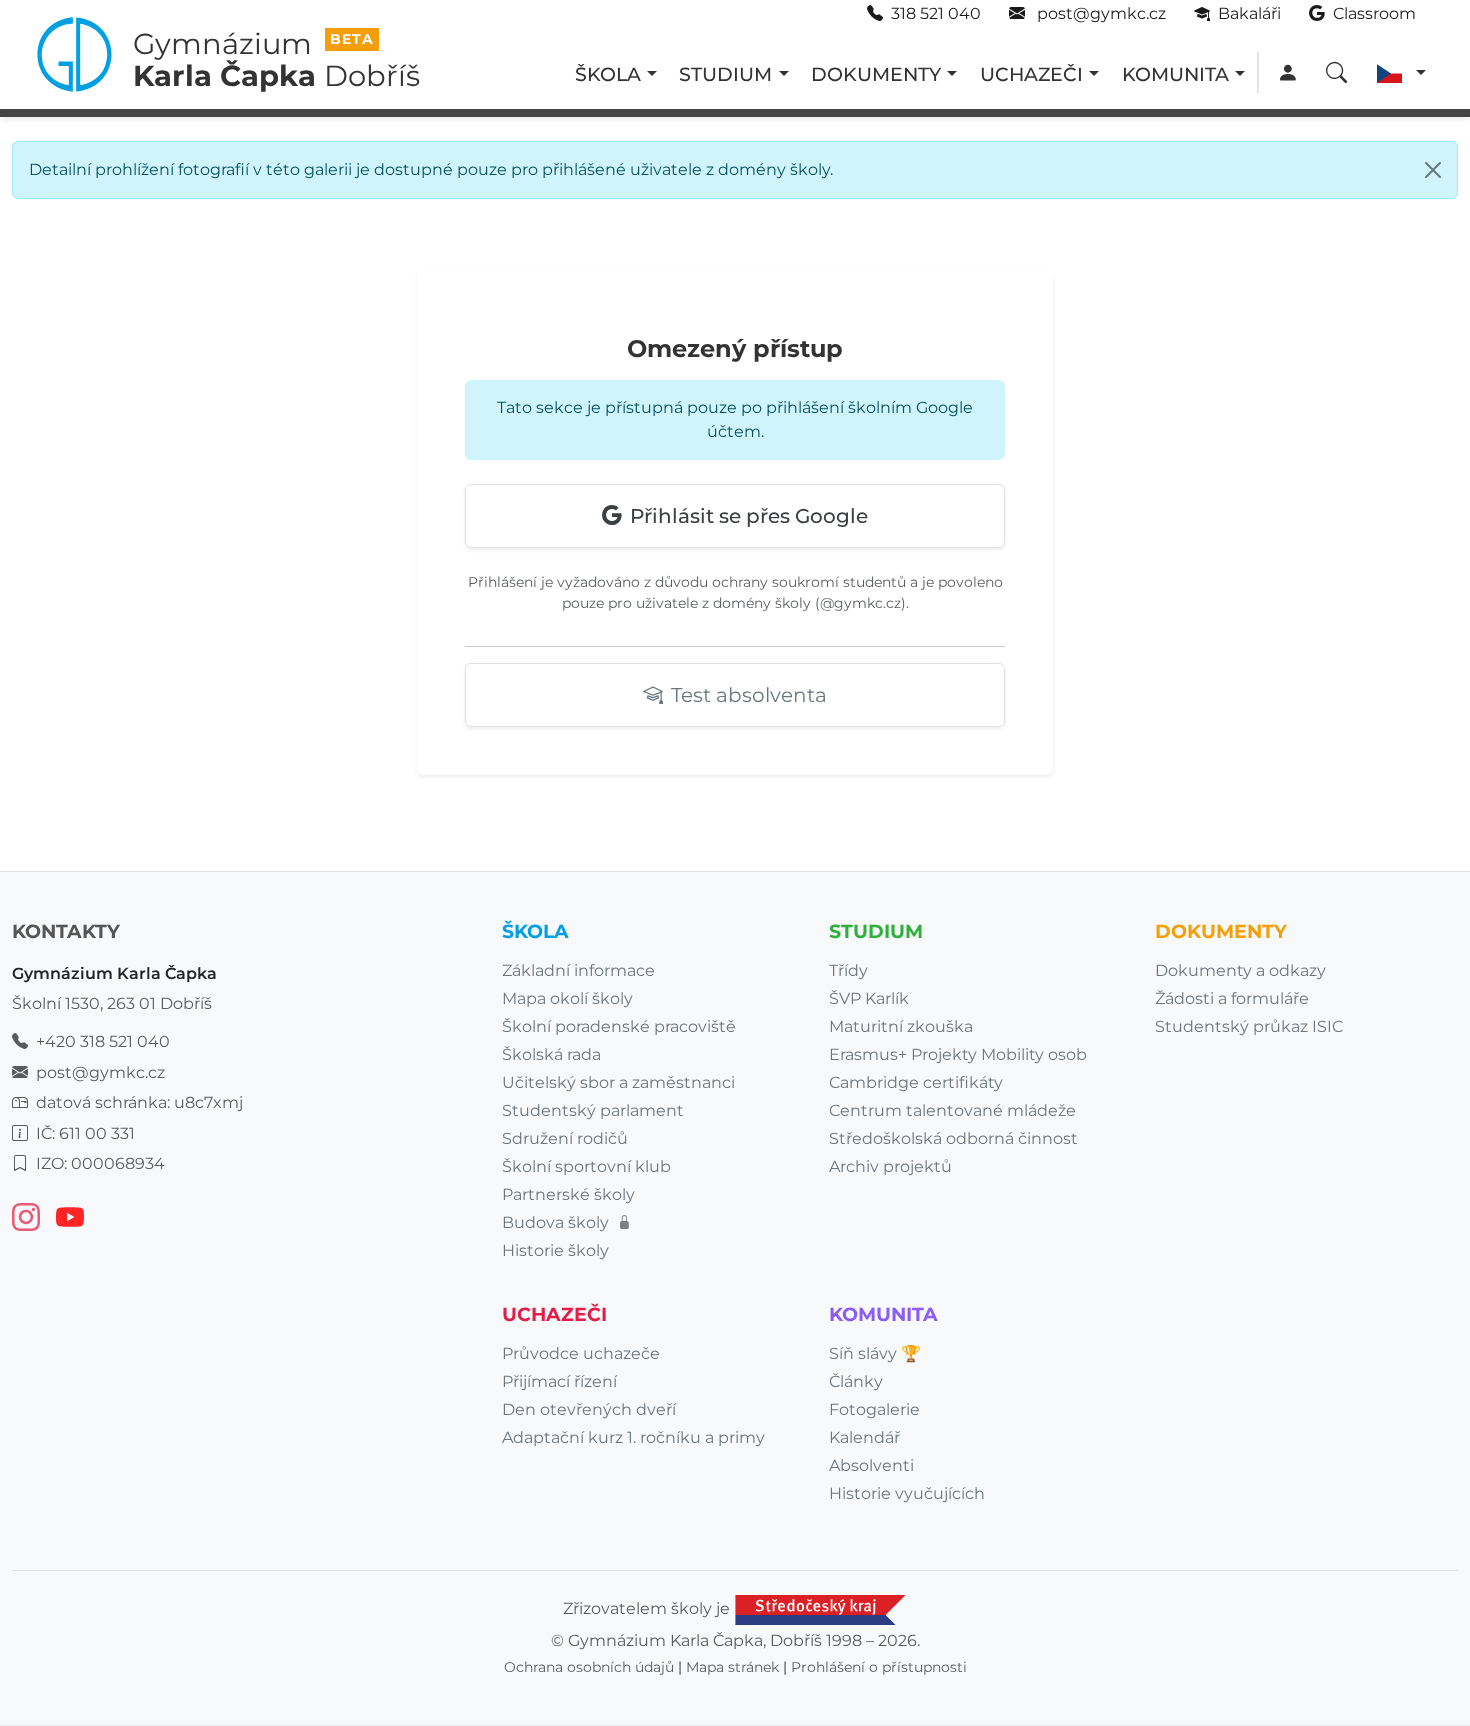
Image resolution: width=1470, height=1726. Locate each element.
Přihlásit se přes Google (749, 516)
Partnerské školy (568, 1194)
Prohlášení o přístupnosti (879, 1667)
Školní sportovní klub (586, 1166)
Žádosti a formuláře (1232, 998)
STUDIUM (725, 74)
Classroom (1372, 13)
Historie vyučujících (907, 1493)
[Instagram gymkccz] (26, 1217)
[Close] (1433, 170)
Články (856, 1381)
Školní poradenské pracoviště (619, 1026)
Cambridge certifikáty (916, 1082)
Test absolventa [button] (749, 695)
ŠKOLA (608, 74)
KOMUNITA (1175, 74)
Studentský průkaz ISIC (1249, 1026)
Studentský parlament (593, 1110)
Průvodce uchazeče (581, 1353)
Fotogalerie (874, 1409)
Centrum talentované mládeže (952, 1110)
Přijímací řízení (559, 1381)
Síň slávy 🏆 (875, 1353)
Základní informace (578, 970)
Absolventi (871, 1465)
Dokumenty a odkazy (1240, 970)
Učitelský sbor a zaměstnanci (618, 1082)
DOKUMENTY (876, 74)
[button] (1401, 73)
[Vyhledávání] (1336, 73)
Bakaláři (1247, 13)
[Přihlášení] (1287, 73)
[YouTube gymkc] (70, 1217)
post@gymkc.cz (1099, 13)
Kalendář (864, 1437)
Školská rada (551, 1054)
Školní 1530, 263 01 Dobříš (112, 1003)
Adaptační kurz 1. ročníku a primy (633, 1437)
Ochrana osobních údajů (589, 1667)
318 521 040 (936, 13)
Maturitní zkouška (901, 1026)
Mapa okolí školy (567, 998)
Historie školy (555, 1250)
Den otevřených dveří (589, 1409)
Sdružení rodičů (565, 1138)
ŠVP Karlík (869, 998)
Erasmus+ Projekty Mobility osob (958, 1054)
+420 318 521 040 (103, 1041)
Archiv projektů (890, 1166)
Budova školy (557, 1222)
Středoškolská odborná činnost (953, 1138)
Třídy (848, 970)
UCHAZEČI (1031, 74)
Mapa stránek (732, 1667)
